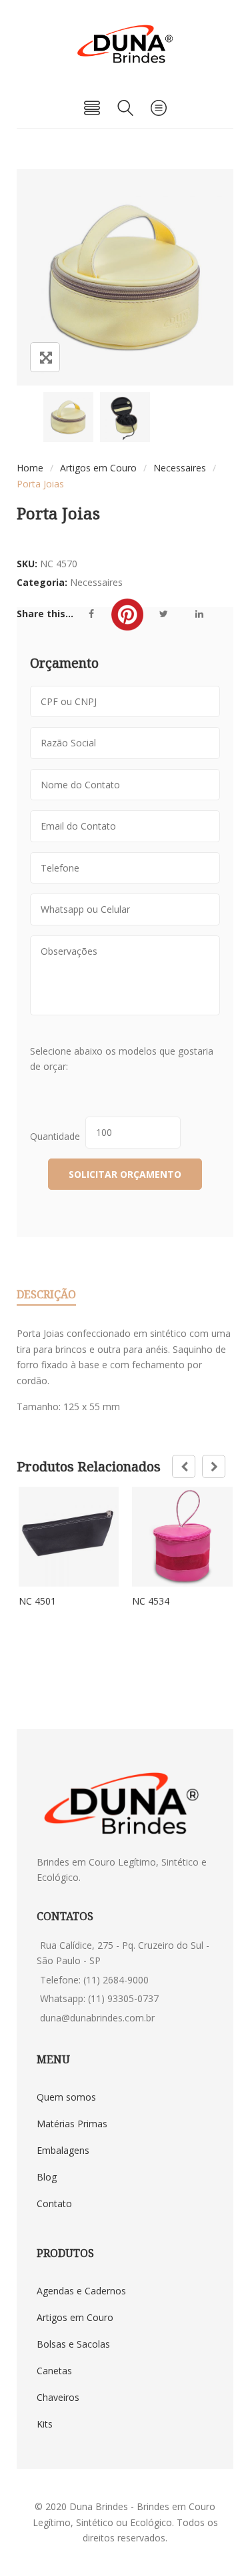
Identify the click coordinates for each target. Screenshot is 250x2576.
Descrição (46, 1294)
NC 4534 (151, 1601)
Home (30, 468)
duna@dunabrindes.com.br (97, 2018)
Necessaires (180, 468)
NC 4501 (37, 1601)
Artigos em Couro (98, 468)
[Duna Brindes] (125, 44)
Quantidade (58, 1136)
